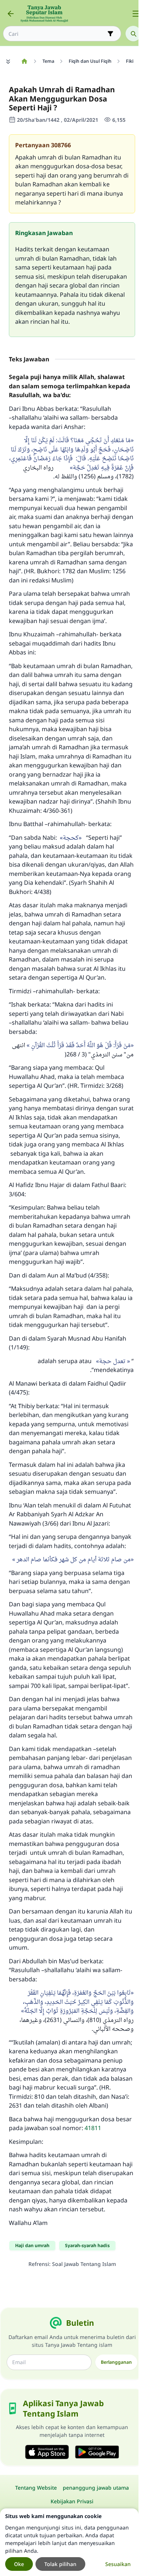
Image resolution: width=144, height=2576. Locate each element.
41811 (93, 2128)
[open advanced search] (110, 34)
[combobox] (57, 34)
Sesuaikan (118, 2564)
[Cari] (133, 34)
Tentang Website (36, 2488)
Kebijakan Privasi (72, 2501)
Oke (19, 2564)
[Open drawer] (136, 14)
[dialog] (69, 2542)
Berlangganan (116, 2362)
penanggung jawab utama (96, 2488)
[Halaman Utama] (24, 61)
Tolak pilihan (60, 2564)
